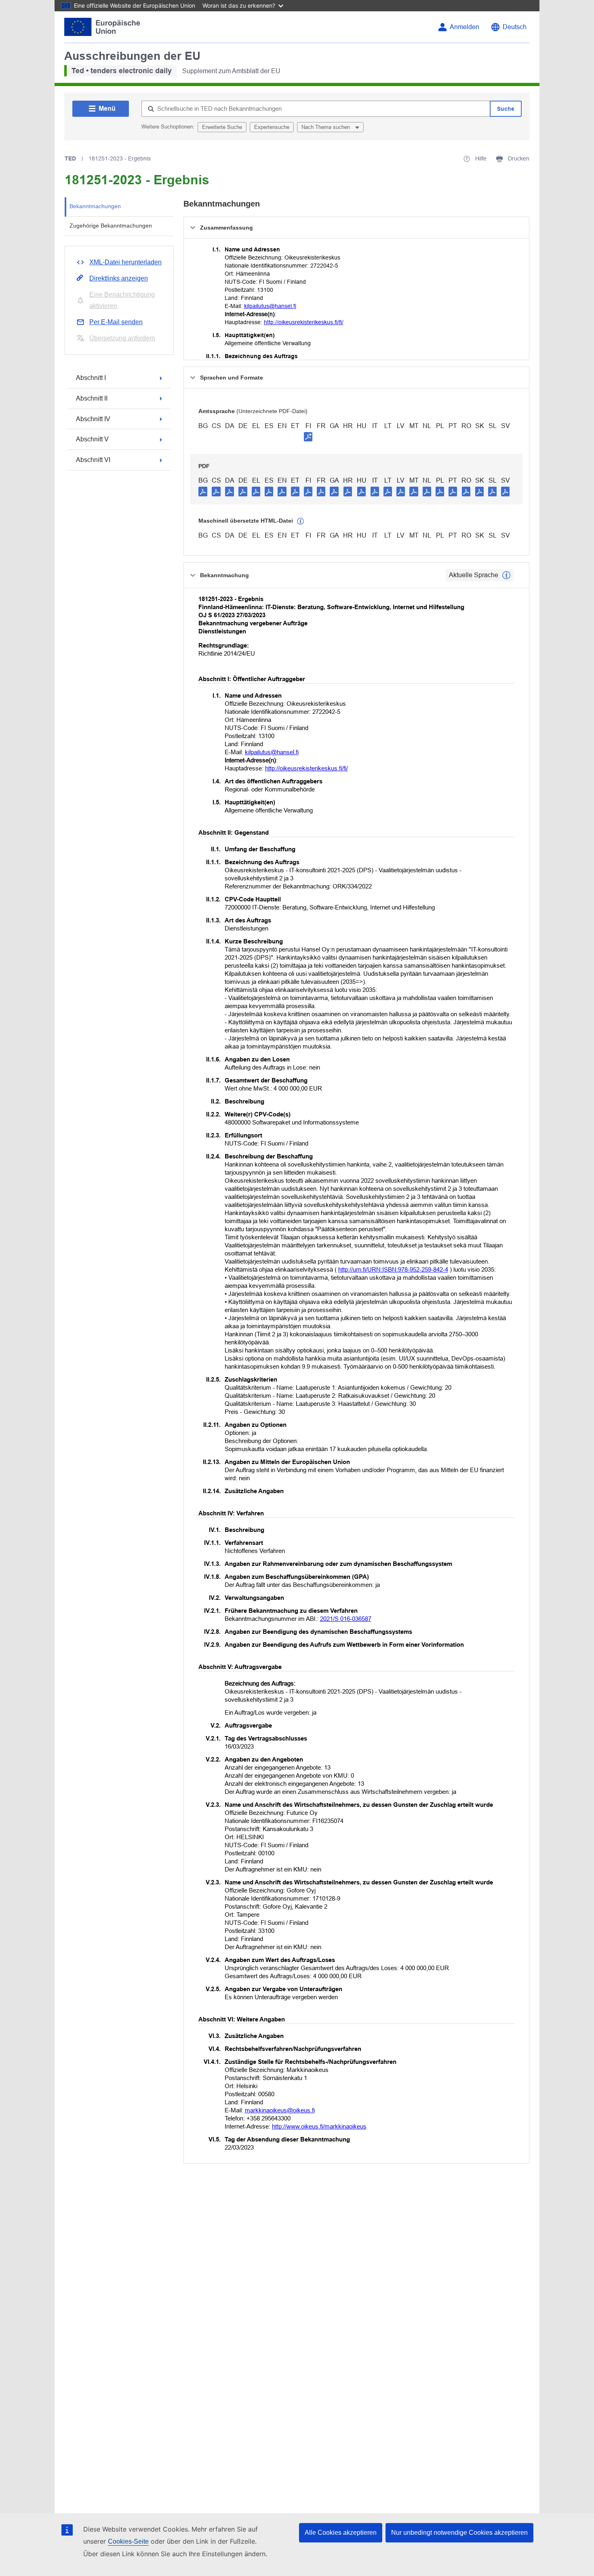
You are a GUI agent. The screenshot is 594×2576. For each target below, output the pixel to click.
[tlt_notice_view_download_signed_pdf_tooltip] (308, 437)
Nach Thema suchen (326, 127)
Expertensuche (272, 127)
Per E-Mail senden (116, 322)
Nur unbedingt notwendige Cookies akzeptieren (459, 2533)
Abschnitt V (92, 439)
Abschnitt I (91, 378)
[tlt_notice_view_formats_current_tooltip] (506, 575)
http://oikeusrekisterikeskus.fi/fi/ (304, 322)
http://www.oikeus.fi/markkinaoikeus (319, 2126)
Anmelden (464, 27)
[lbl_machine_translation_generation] (301, 521)
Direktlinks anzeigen (119, 278)
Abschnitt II (92, 398)
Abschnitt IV (93, 419)
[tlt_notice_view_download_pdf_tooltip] (203, 491)
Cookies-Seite (128, 2541)
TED (70, 158)
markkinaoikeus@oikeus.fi (280, 2110)
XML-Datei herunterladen (125, 262)
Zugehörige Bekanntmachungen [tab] (111, 226)
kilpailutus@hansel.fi (270, 306)
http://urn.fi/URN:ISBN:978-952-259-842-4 (393, 1269)
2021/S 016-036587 (346, 1619)
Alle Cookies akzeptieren (341, 2533)
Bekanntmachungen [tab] (95, 206)
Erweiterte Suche (222, 127)
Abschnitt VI (93, 460)
